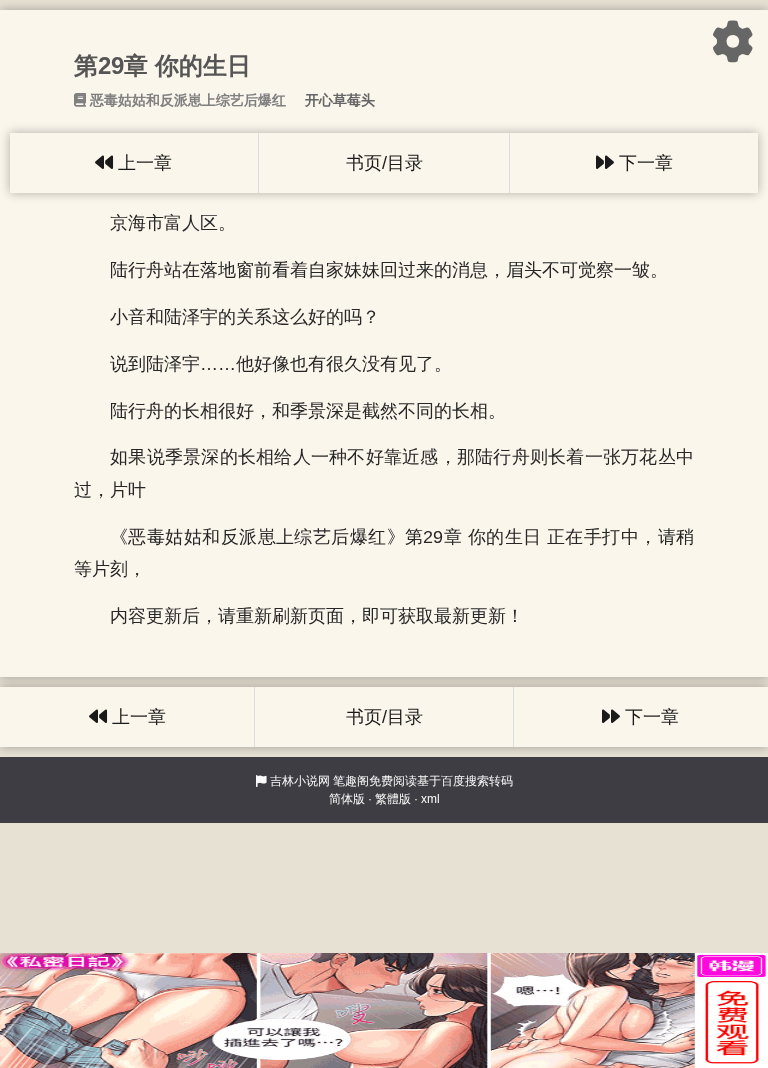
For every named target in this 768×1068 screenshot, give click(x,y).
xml (430, 799)
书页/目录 (384, 163)
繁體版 (393, 799)
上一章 (142, 163)
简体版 (347, 799)
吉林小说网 (300, 781)
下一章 (643, 163)
